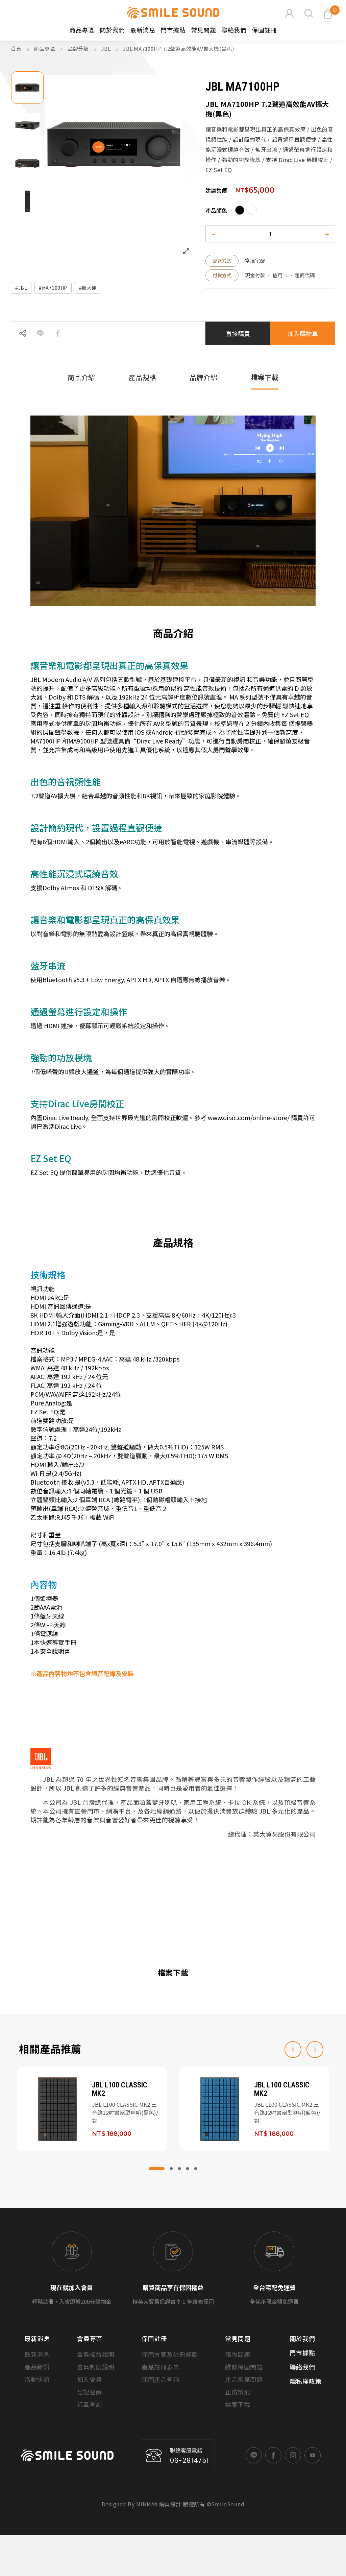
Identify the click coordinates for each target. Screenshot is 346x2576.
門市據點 (173, 30)
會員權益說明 (96, 2354)
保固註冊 (264, 30)
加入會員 (90, 2379)
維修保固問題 (244, 2367)
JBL (107, 49)
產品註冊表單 (160, 2367)
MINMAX (147, 2504)
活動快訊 (37, 2379)
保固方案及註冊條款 (170, 2354)
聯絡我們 (234, 30)
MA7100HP (55, 288)
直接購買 (238, 333)
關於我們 (112, 30)
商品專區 (45, 49)
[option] (27, 88)
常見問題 (203, 30)
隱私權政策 (306, 2381)
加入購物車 (303, 333)
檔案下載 (238, 2404)
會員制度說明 (96, 2367)
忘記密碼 (90, 2392)
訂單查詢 (90, 2404)
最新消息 (143, 30)
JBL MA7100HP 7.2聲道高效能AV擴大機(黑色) (179, 49)
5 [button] (196, 2169)
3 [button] (179, 2169)
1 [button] (157, 2169)
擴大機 (89, 288)
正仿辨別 (238, 2392)
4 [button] (188, 2169)
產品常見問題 (244, 2379)
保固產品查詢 (160, 2379)
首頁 (16, 49)
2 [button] (171, 2169)
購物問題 (238, 2354)
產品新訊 (37, 2367)
